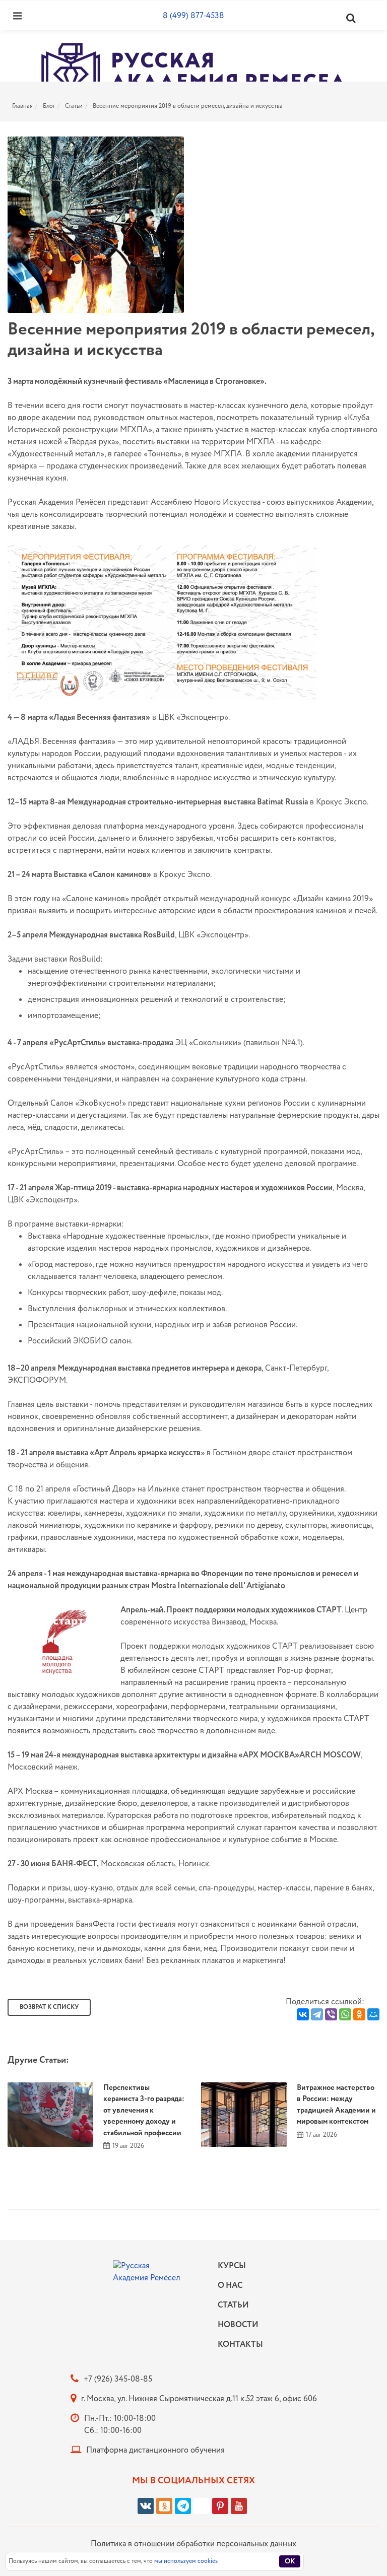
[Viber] (331, 2014)
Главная (22, 106)
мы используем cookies (186, 2561)
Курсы (232, 2266)
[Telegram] (317, 2014)
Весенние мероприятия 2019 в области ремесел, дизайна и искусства (188, 106)
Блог (49, 106)
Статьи (74, 106)
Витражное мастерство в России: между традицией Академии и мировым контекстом (336, 2105)
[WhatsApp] (345, 2014)
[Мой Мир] (373, 2014)
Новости (238, 2325)
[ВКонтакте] (303, 2014)
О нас (230, 2286)
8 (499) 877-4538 (193, 16)
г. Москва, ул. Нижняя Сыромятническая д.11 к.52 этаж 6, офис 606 (199, 2399)
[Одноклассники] (359, 2014)
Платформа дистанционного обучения (155, 2450)
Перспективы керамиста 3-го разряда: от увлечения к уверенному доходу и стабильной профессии (144, 2111)
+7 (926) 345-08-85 (118, 2379)
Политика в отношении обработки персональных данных (193, 2544)
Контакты (238, 2345)
